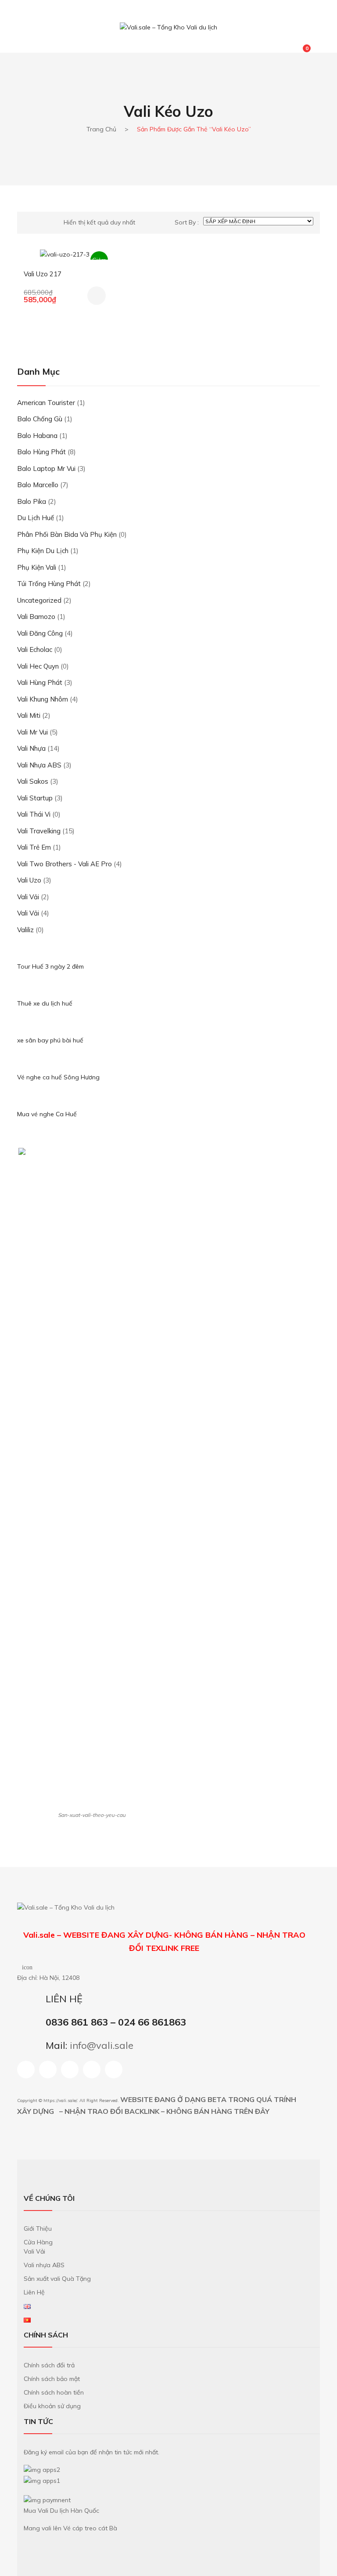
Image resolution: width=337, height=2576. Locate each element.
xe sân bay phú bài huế (50, 1040)
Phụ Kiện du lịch (43, 551)
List (42, 223)
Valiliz (25, 930)
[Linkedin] (70, 2069)
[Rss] (92, 2069)
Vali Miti (29, 715)
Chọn (97, 296)
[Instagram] (48, 2069)
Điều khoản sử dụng (52, 2406)
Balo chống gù (40, 419)
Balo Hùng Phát (41, 452)
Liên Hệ (34, 2292)
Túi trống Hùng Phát (49, 584)
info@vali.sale (102, 2045)
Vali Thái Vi (34, 814)
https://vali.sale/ (60, 2100)
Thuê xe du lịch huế (45, 1003)
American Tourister (46, 403)
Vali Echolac (35, 649)
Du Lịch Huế (36, 518)
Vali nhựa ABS (39, 765)
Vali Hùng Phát (40, 682)
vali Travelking (39, 831)
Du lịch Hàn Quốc (75, 2511)
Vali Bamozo (36, 617)
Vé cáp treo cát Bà (90, 2528)
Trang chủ (101, 129)
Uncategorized (39, 600)
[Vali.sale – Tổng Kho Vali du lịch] (168, 27)
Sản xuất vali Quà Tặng (57, 2279)
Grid (27, 223)
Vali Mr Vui (32, 732)
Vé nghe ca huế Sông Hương (58, 1077)
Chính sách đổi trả (49, 2365)
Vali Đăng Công (40, 633)
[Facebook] (26, 2069)
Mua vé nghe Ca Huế (47, 1114)
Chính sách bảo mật (52, 2379)
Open (24, 16)
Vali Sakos (33, 781)
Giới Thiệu (38, 2229)
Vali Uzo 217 (43, 274)
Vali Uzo (29, 880)
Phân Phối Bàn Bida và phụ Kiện (67, 534)
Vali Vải (28, 897)
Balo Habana (37, 436)
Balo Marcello (38, 485)
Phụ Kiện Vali (37, 567)
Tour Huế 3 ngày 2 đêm (50, 966)
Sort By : (187, 222)
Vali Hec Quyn (38, 666)
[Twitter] (114, 2069)
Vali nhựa (31, 748)
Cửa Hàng (38, 2242)
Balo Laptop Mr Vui (46, 469)
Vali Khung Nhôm (43, 699)
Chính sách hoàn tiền (54, 2392)
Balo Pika (32, 501)
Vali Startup (35, 798)
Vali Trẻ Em (34, 847)
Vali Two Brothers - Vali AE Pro (65, 864)
